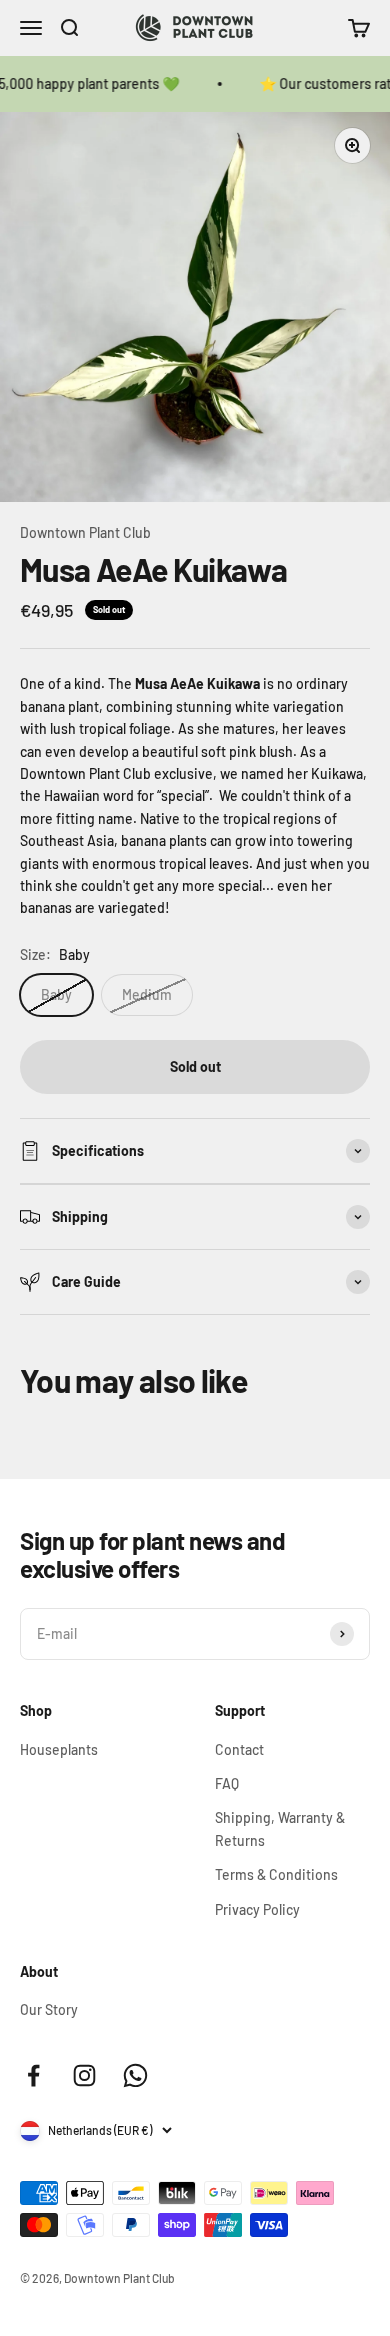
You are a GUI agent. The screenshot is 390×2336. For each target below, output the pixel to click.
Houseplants (59, 1749)
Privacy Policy (257, 1909)
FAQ (227, 1783)
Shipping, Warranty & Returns (280, 1828)
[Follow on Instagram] (84, 2075)
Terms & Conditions (276, 1874)
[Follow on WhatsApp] (135, 2075)
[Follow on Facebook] (33, 2075)
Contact (239, 1749)
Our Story (49, 2009)
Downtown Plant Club (85, 532)
